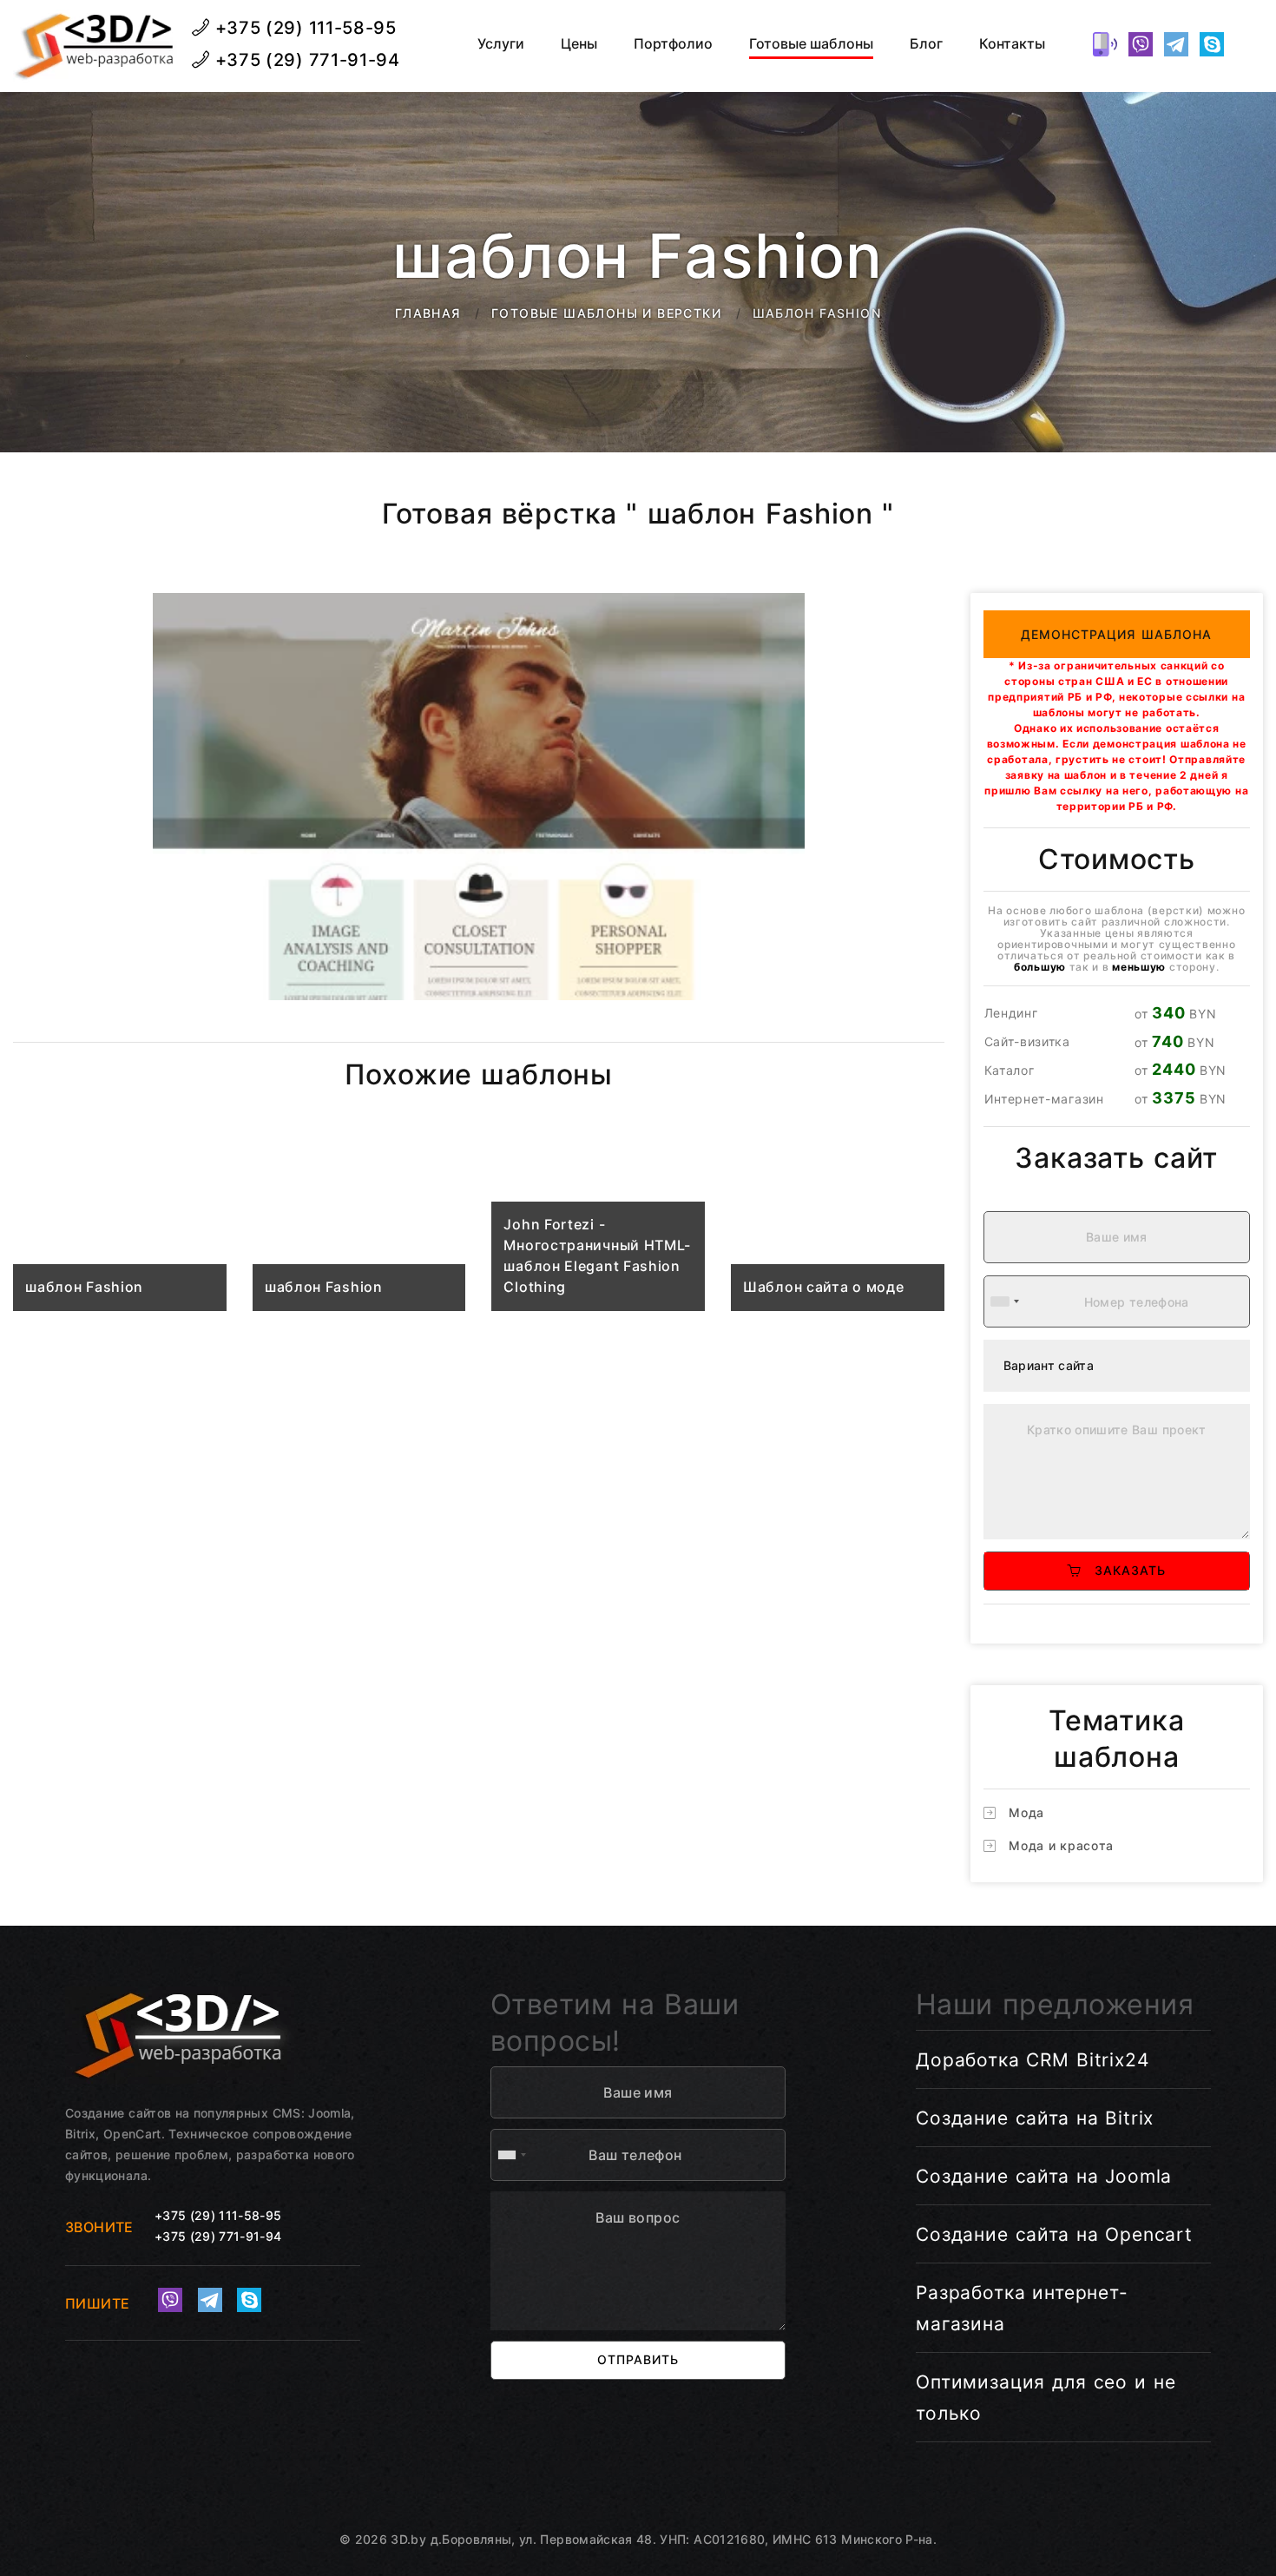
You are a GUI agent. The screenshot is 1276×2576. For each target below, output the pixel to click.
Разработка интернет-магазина (1022, 2308)
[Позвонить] (1105, 44)
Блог (926, 44)
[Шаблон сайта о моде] (838, 1226)
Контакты (1012, 44)
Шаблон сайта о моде (823, 1287)
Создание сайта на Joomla (1044, 2176)
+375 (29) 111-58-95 (303, 28)
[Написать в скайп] (1212, 44)
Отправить (638, 2359)
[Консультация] (1247, 44)
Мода (1026, 1812)
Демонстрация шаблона (1117, 634)
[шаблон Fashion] (120, 1226)
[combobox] (1004, 1301)
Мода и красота (1061, 1845)
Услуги (501, 44)
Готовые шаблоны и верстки (606, 313)
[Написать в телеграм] (1176, 44)
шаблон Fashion (84, 1287)
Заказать (1124, 1570)
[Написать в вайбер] (1141, 44)
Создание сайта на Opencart (1054, 2234)
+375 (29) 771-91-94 (305, 60)
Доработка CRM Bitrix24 (1033, 2060)
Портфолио (673, 44)
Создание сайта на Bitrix (1035, 2118)
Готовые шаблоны (811, 44)
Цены (579, 44)
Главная (428, 313)
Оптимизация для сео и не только (1046, 2398)
